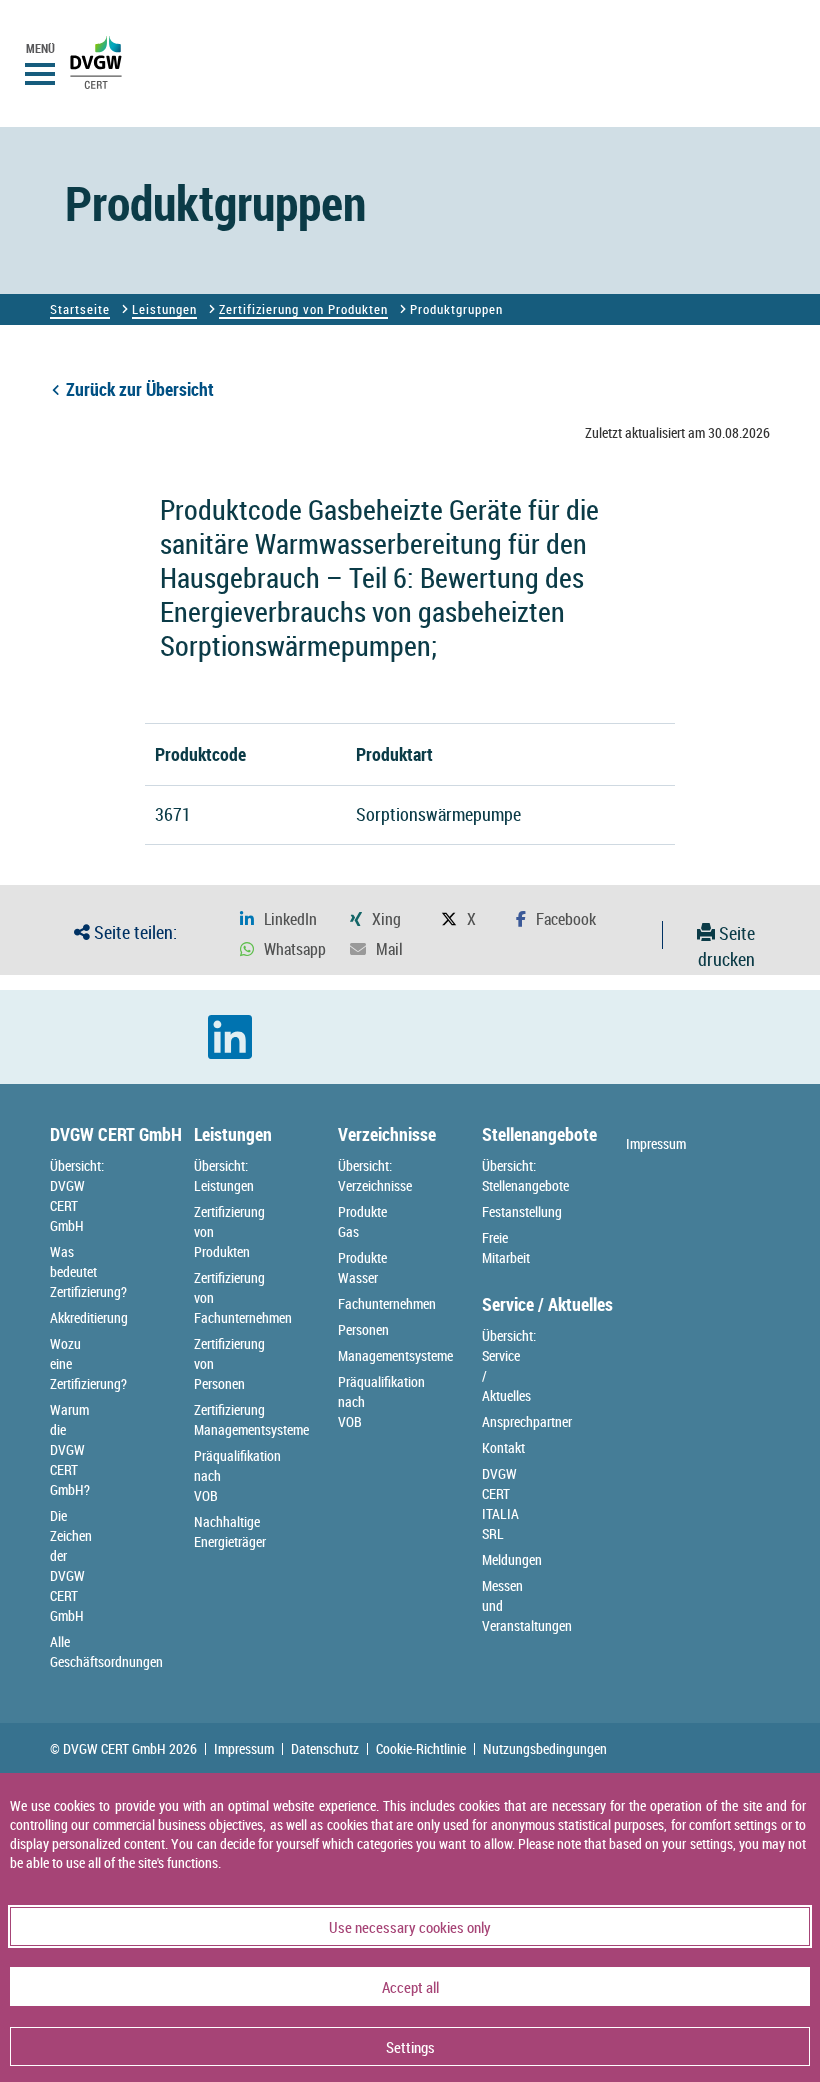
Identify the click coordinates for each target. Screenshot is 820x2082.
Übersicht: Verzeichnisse (375, 1175)
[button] (278, 919)
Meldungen (512, 1559)
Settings (410, 2047)
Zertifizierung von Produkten (303, 309)
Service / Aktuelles (547, 1304)
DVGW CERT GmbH (116, 1134)
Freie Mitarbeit (506, 1247)
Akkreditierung (89, 1317)
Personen (363, 1329)
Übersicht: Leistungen (224, 1175)
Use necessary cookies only (410, 1927)
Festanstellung (522, 1211)
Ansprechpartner (527, 1421)
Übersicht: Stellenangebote (525, 1175)
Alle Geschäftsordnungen (106, 1651)
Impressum (656, 1143)
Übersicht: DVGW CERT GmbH (77, 1195)
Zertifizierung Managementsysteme (251, 1419)
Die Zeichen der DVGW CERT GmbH (71, 1565)
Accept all (410, 1987)
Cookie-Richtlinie (421, 1749)
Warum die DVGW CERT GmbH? (70, 1449)
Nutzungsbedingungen (545, 1749)
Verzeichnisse (387, 1134)
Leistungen (164, 309)
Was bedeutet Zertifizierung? (88, 1271)
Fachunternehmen (387, 1303)
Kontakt (503, 1447)
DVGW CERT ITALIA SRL (500, 1503)
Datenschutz (325, 1749)
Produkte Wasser (362, 1267)
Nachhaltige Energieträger (230, 1531)
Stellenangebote (539, 1134)
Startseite (80, 309)
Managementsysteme (395, 1355)
